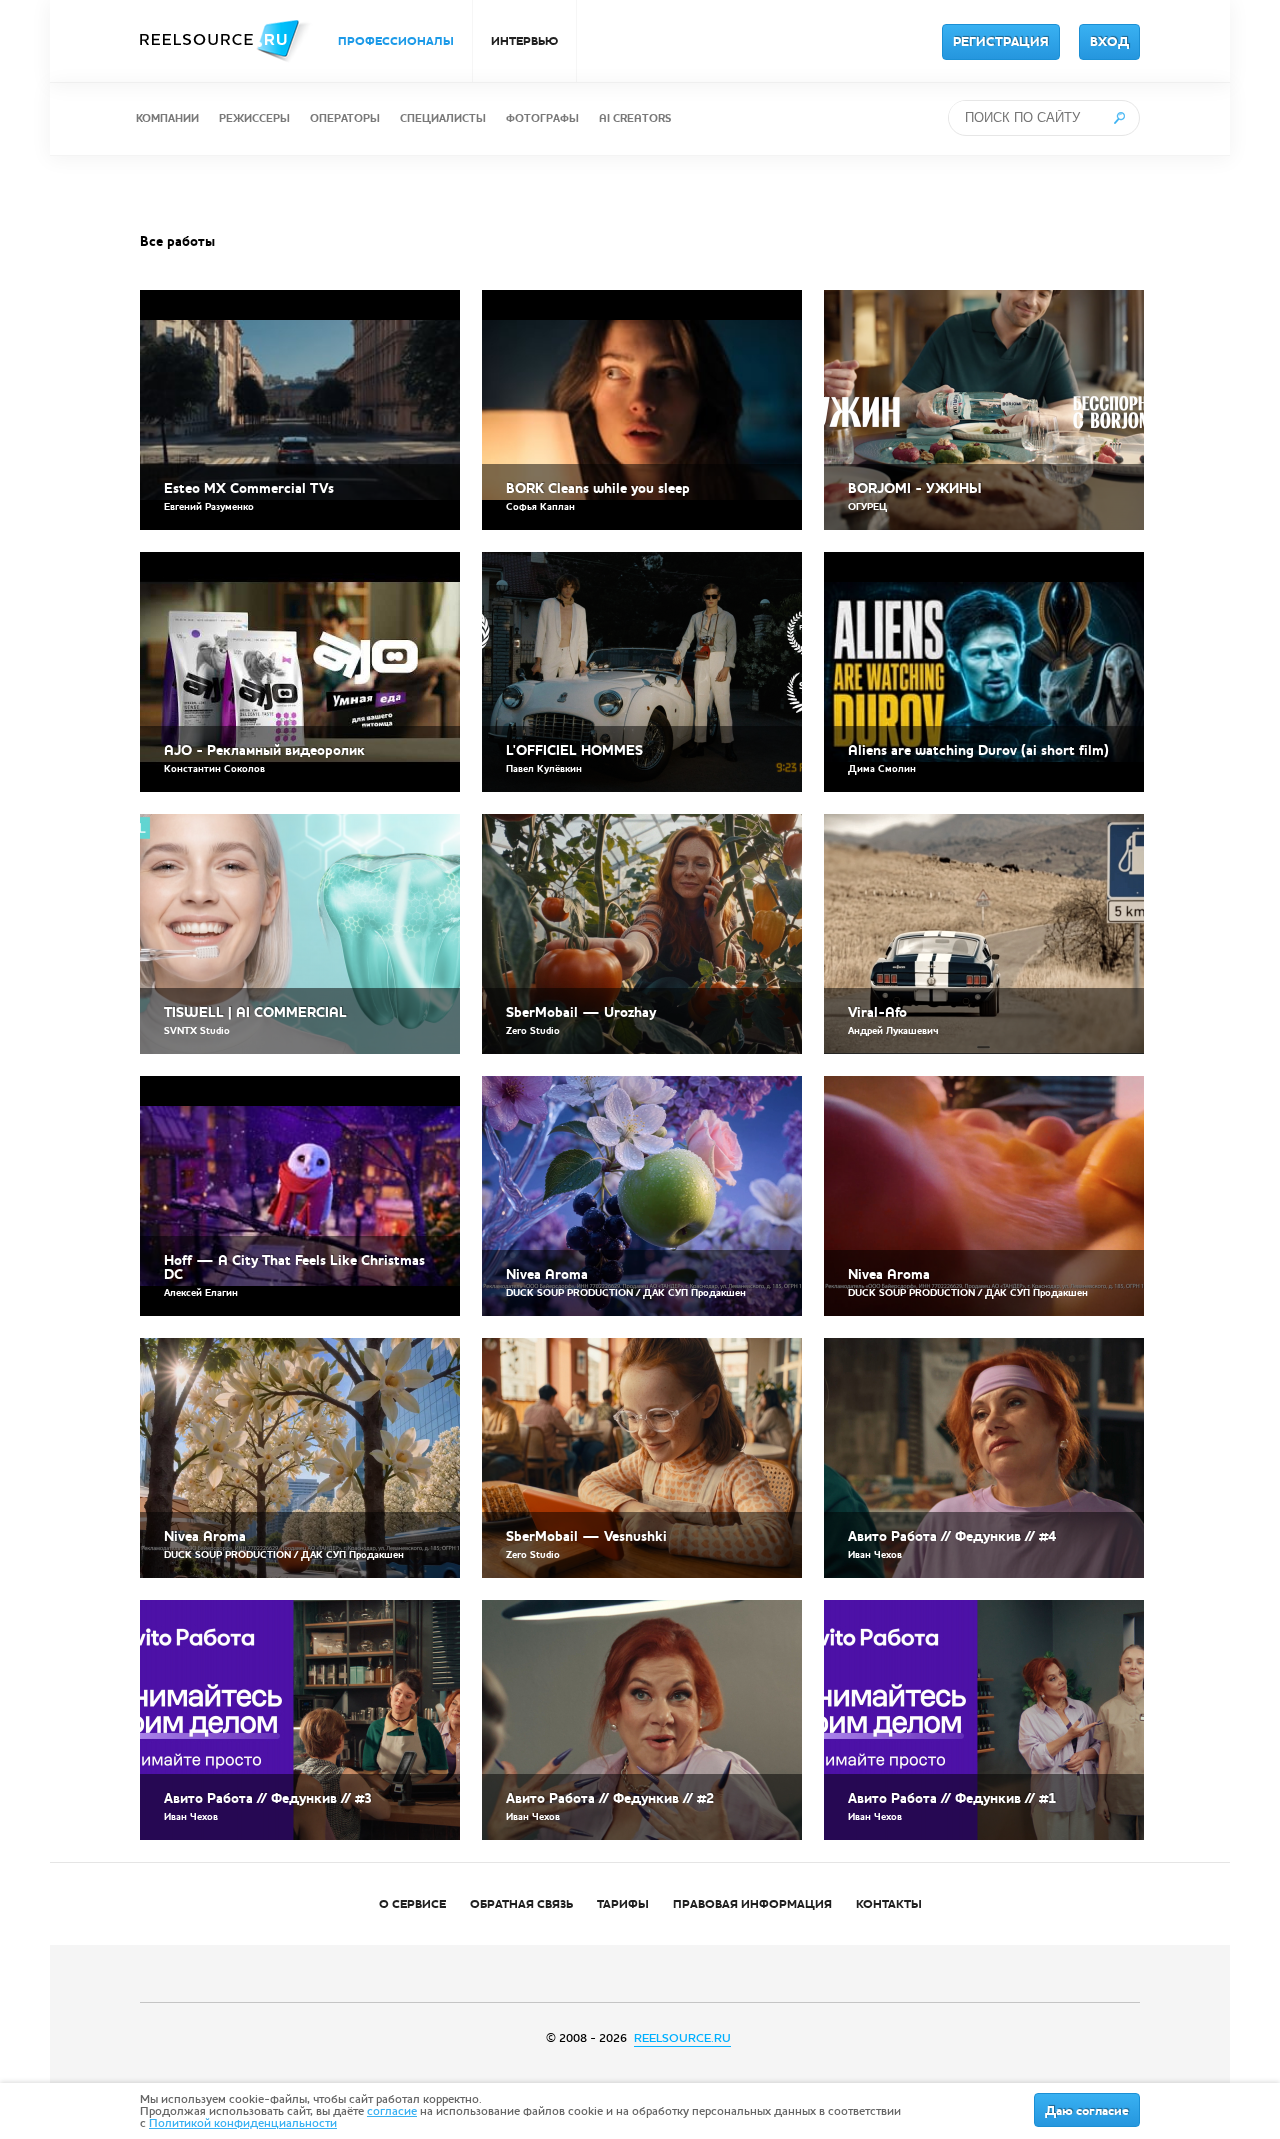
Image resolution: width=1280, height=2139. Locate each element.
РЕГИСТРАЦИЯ (1001, 42)
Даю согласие (1087, 2111)
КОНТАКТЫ (889, 1904)
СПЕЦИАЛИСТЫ (443, 118)
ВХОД (1109, 42)
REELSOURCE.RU (682, 2038)
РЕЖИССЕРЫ (254, 118)
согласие (392, 2111)
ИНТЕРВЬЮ (524, 41)
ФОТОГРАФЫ (542, 118)
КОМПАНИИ (167, 118)
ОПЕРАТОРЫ (345, 118)
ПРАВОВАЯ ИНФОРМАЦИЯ (752, 1904)
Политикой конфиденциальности (243, 2123)
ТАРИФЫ (623, 1904)
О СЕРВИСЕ (412, 1904)
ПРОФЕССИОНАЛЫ (396, 41)
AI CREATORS (635, 118)
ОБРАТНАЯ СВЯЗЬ (521, 1904)
